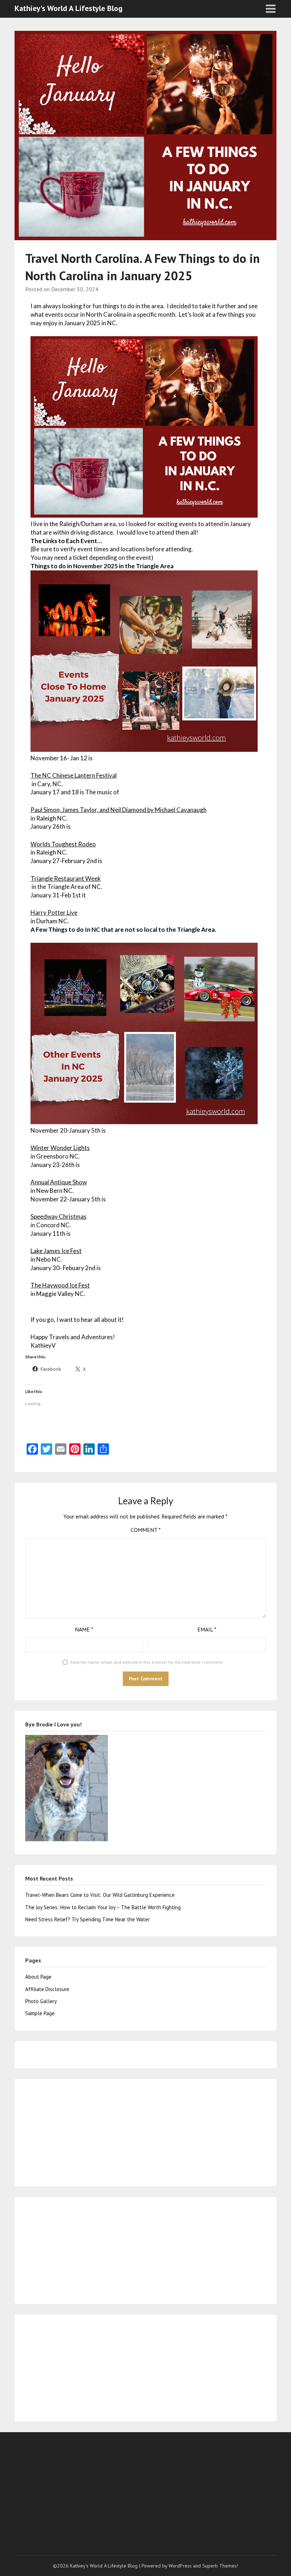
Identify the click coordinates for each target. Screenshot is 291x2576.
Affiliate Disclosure (47, 1989)
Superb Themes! (220, 2566)
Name (84, 1629)
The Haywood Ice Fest (60, 1285)
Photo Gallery (41, 2001)
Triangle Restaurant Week (66, 878)
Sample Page (40, 2013)
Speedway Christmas (59, 1216)
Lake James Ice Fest (56, 1251)
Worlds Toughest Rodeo (63, 844)
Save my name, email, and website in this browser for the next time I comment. (147, 1662)
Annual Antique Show (59, 1182)
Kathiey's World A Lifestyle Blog (68, 8)
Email (207, 1629)
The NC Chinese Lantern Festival (74, 775)
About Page (38, 1977)
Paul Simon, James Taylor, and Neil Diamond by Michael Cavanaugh (119, 810)
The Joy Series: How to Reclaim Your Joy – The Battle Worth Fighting (103, 1907)
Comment (146, 1530)
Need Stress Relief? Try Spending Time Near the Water (87, 1919)
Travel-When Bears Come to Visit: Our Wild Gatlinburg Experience (100, 1895)
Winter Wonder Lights (60, 1148)
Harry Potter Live (54, 912)
